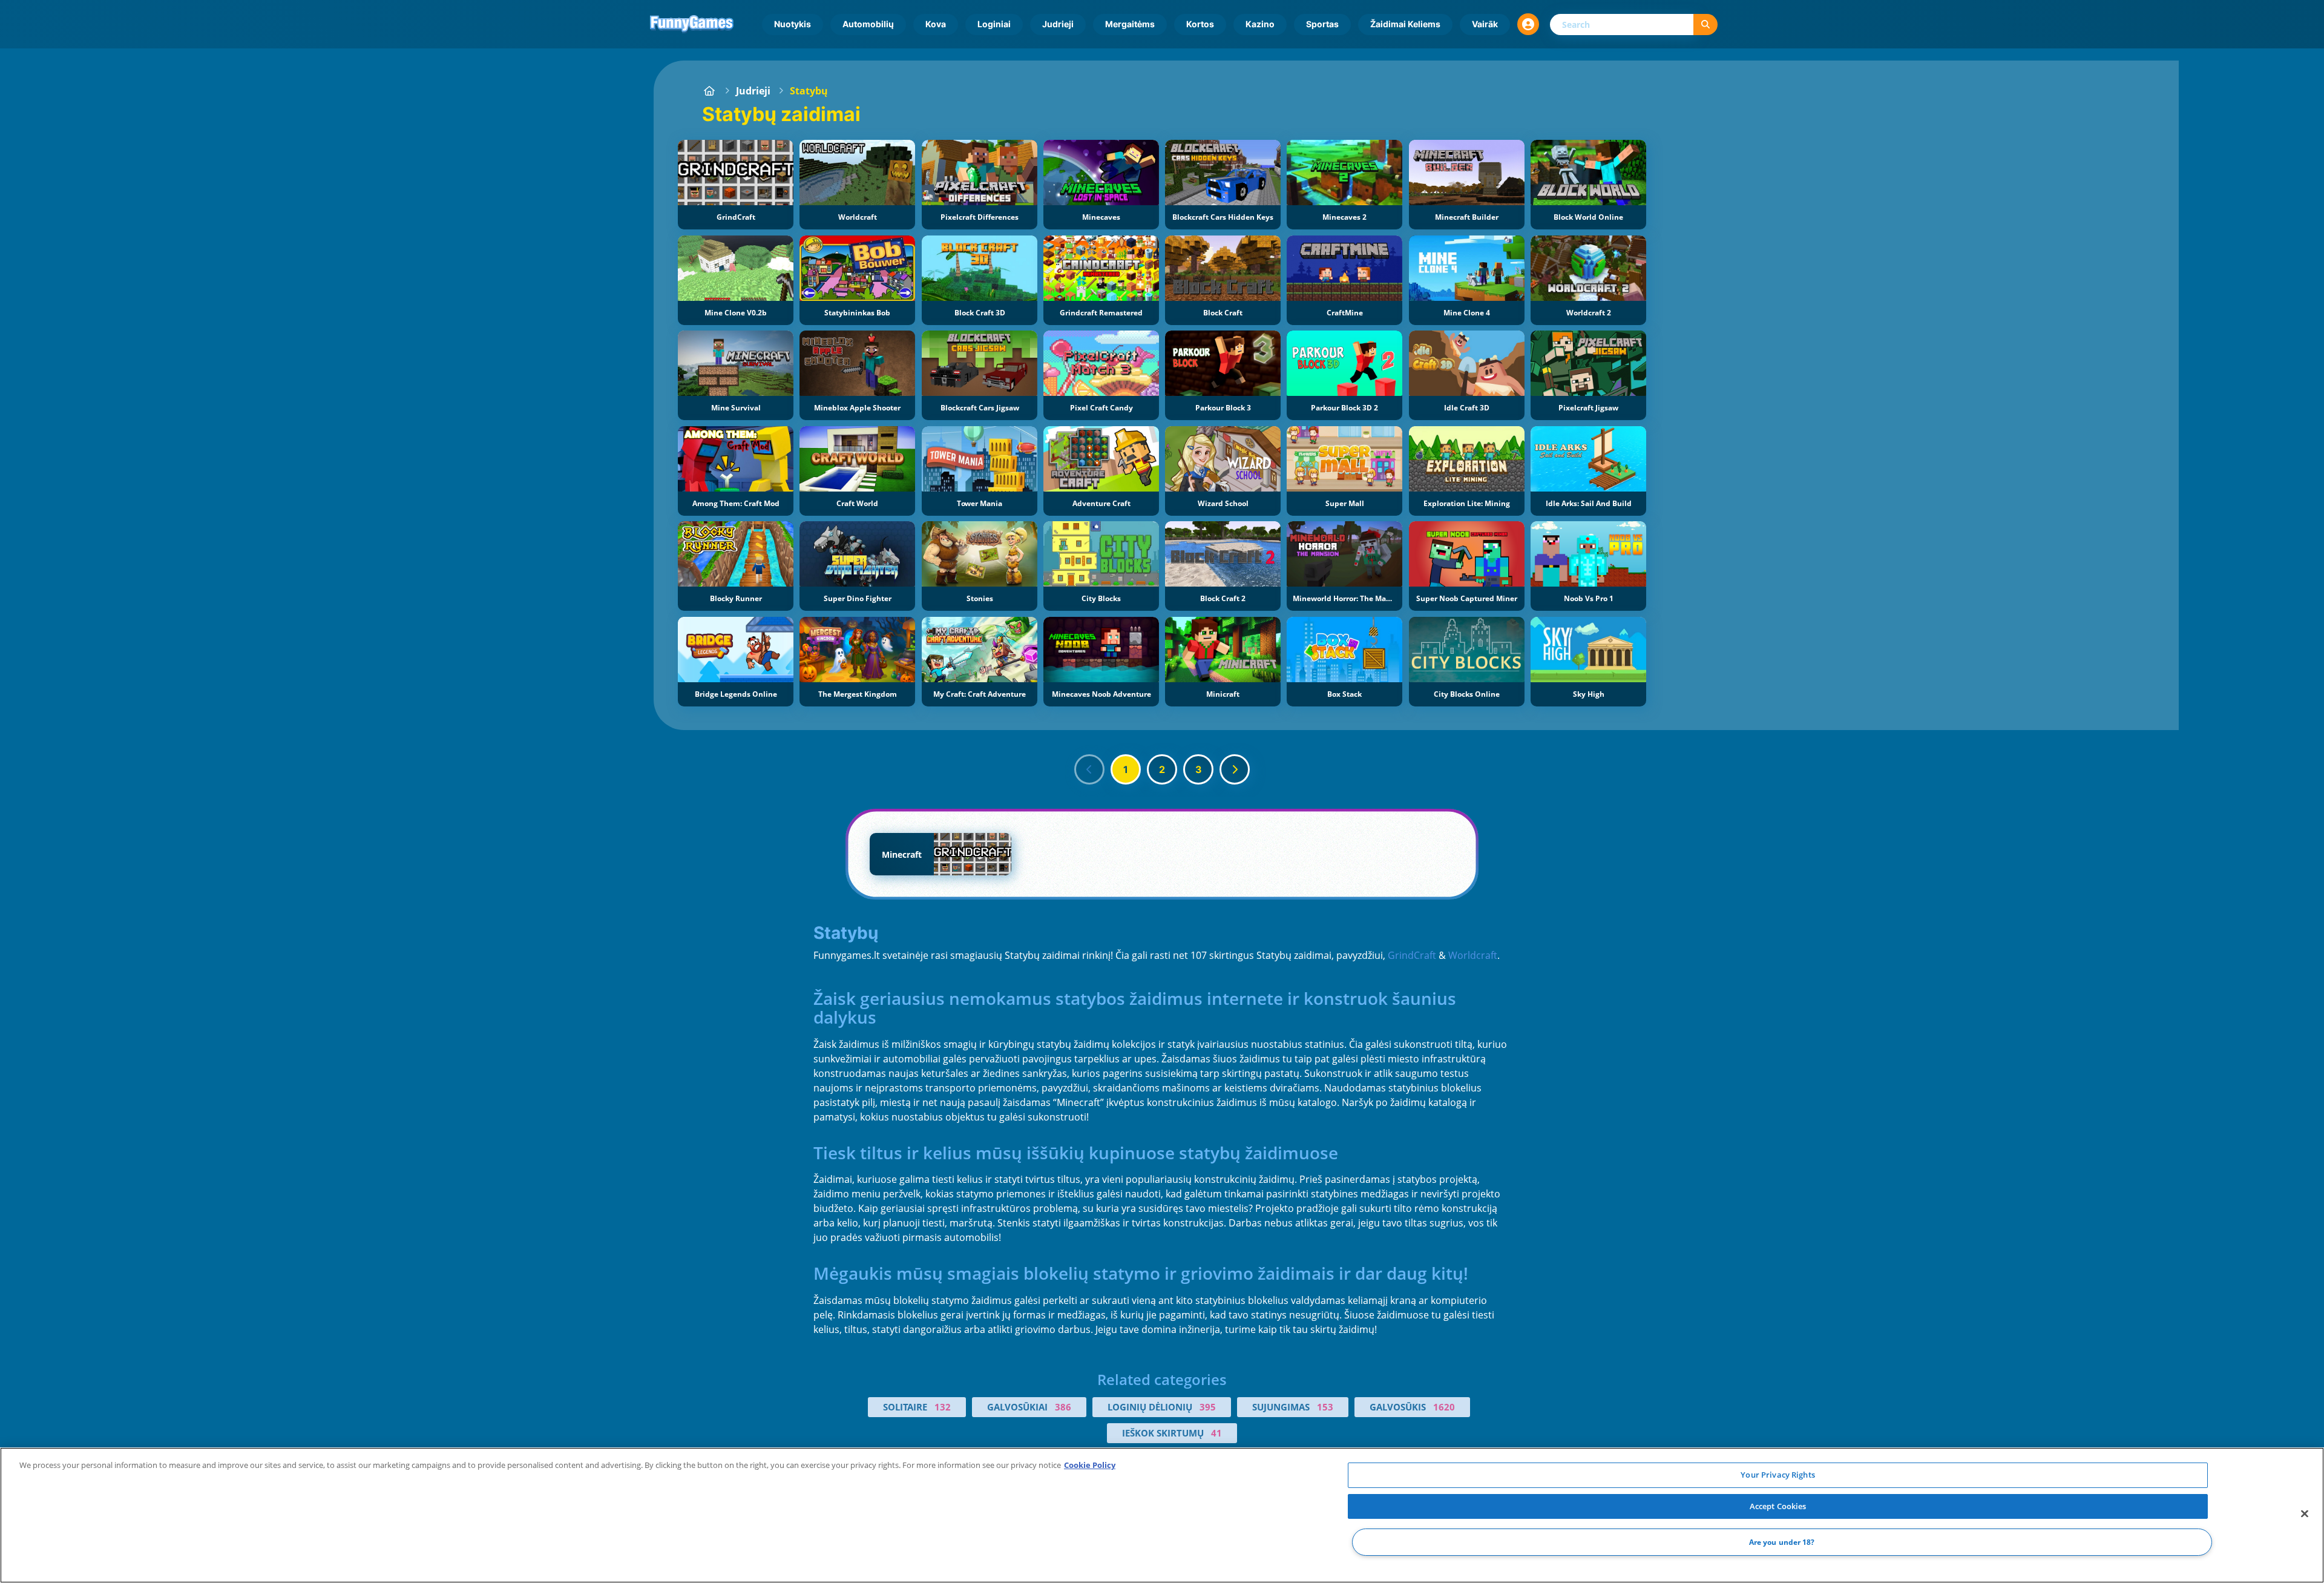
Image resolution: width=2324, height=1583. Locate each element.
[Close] (2305, 1514)
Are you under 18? (1782, 1542)
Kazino (1260, 24)
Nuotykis (793, 24)
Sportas (1322, 24)
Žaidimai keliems (1405, 24)
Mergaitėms (1130, 24)
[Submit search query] (1705, 25)
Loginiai (994, 24)
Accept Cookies (1778, 1506)
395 (1208, 1407)
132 (943, 1407)
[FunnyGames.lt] (709, 91)
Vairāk (1485, 24)
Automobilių (868, 24)
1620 (1444, 1407)
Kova (936, 24)
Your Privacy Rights (1777, 1475)
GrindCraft (1412, 955)
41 (1216, 1433)
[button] (1528, 24)
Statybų (809, 91)
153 (1325, 1407)
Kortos (1200, 24)
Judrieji (1058, 24)
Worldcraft (1473, 955)
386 (1063, 1407)
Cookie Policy (1090, 1465)
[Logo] (692, 24)
